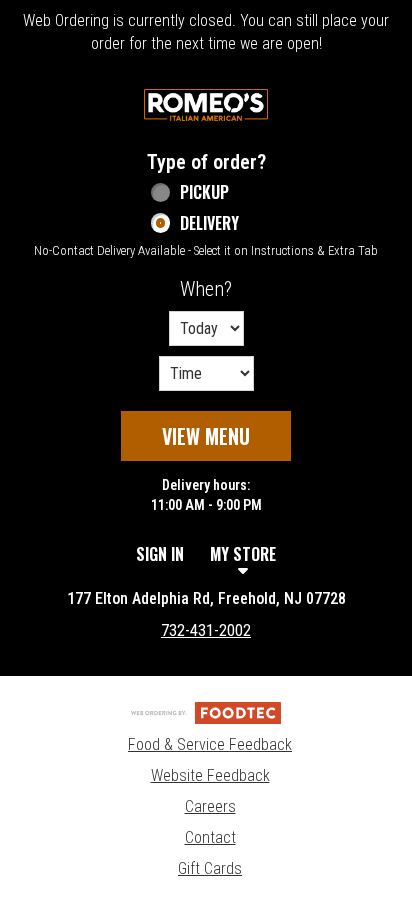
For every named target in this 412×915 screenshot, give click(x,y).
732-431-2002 (206, 630)
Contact (210, 837)
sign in (160, 554)
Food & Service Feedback (210, 744)
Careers (210, 806)
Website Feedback (210, 775)
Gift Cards (210, 868)
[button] (206, 105)
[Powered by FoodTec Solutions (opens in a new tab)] (206, 711)
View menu (206, 436)
